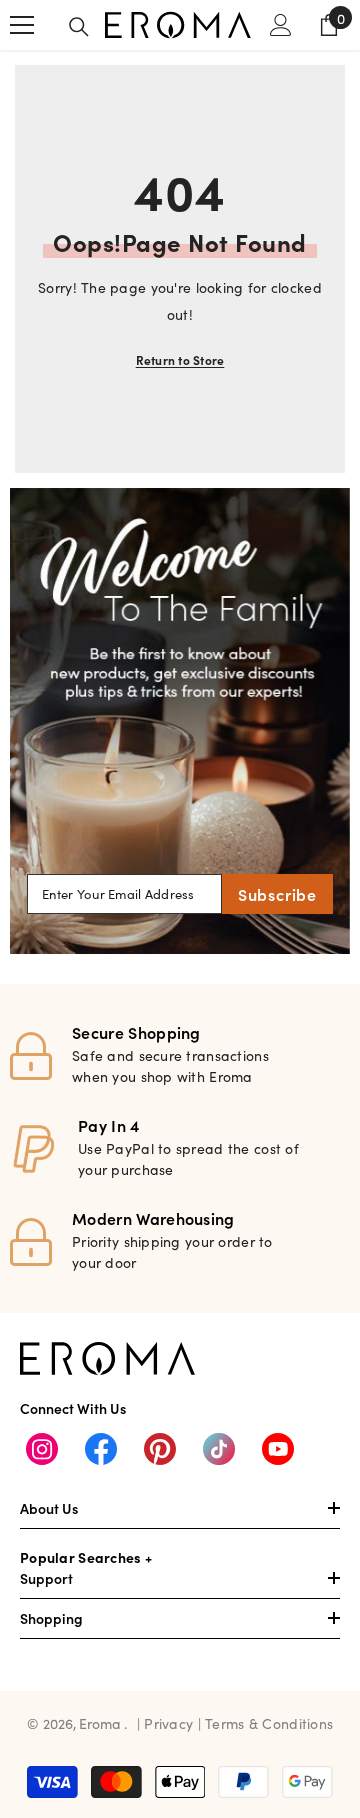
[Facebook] (101, 1449)
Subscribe (277, 894)
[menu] (22, 25)
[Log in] (281, 25)
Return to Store (180, 359)
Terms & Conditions (269, 1723)
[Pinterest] (160, 1449)
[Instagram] (42, 1449)
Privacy (170, 1723)
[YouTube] (278, 1449)
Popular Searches (80, 1557)
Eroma (100, 1723)
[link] (180, 721)
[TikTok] (219, 1449)
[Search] (79, 27)
